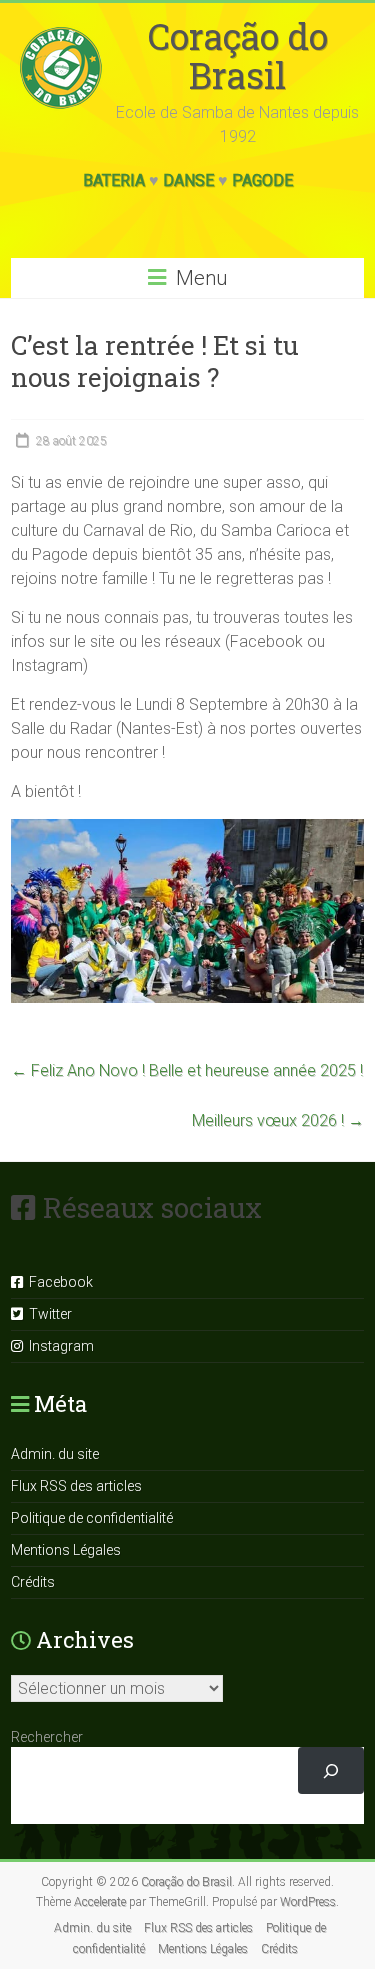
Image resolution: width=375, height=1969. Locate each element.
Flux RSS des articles (76, 1486)
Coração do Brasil (238, 55)
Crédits (33, 1582)
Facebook (58, 1282)
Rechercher (47, 1737)
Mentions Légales (66, 1550)
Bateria (114, 180)
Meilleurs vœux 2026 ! (278, 1120)
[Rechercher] (330, 1770)
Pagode (262, 180)
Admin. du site (55, 1454)
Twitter (47, 1314)
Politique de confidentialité (92, 1518)
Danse (188, 180)
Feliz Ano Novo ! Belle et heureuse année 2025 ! (187, 1070)
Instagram (58, 1346)
